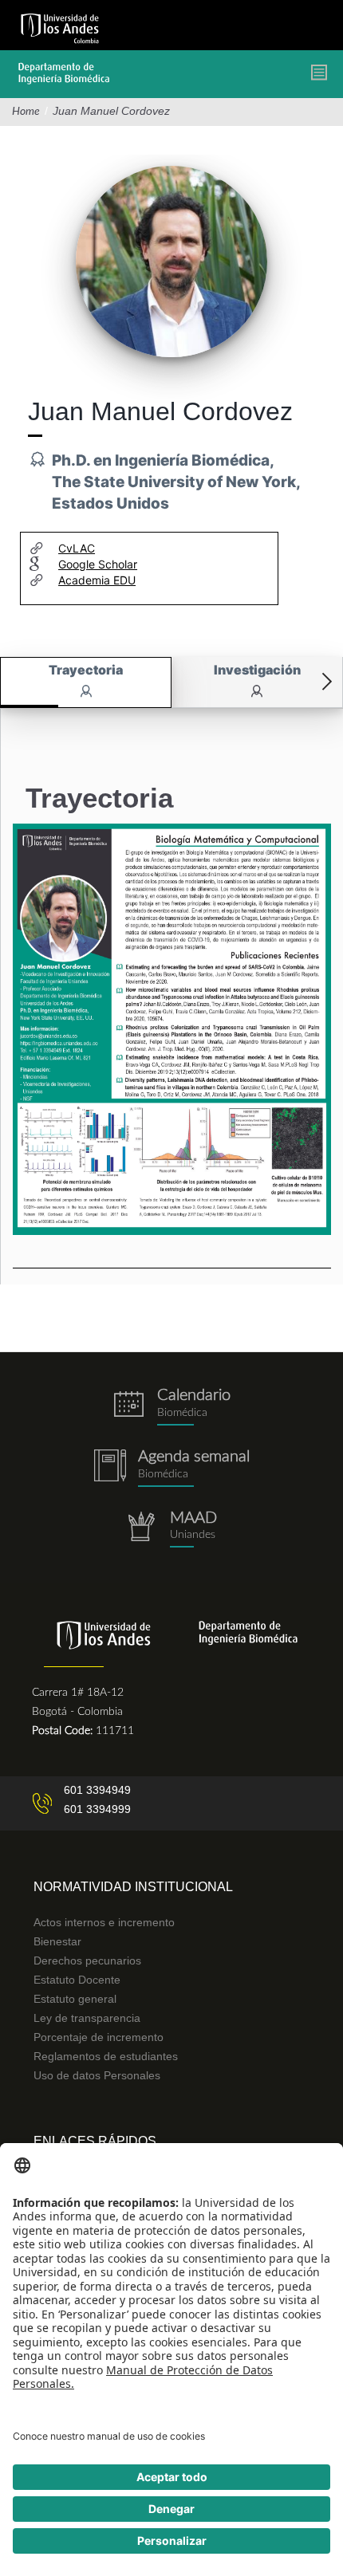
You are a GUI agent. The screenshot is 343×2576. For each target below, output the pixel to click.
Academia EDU (97, 580)
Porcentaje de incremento (99, 2037)
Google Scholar (98, 564)
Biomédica (163, 1474)
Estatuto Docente (77, 1980)
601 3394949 (97, 1790)
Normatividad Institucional (133, 1887)
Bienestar (57, 1941)
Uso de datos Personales (97, 2075)
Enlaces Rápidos (95, 2141)
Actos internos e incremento (104, 1922)
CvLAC (77, 548)
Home (26, 112)
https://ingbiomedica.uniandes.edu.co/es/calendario (171, 1407)
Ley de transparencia (87, 2018)
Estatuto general (75, 1999)
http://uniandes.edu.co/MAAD (171, 1530)
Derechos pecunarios (87, 1961)
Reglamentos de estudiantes (106, 2056)
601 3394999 (97, 1809)
